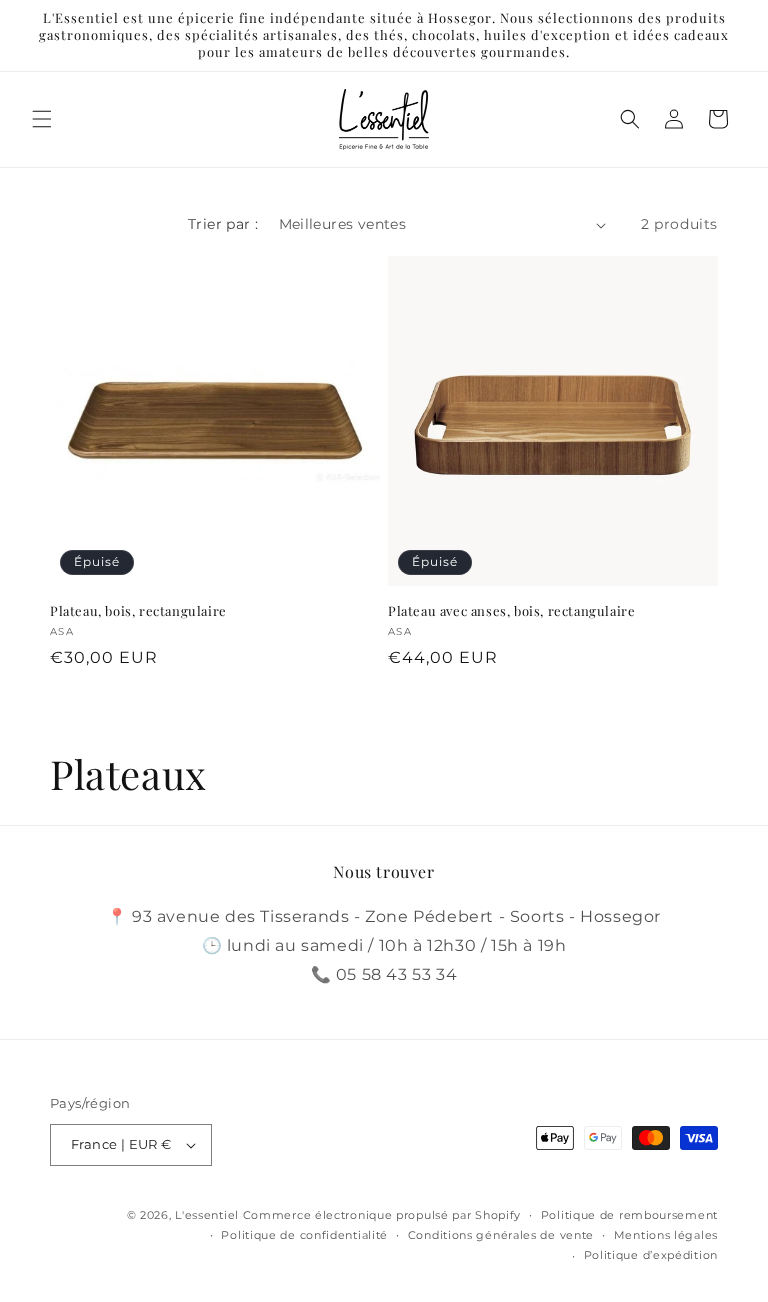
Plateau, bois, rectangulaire (138, 611)
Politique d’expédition (651, 1255)
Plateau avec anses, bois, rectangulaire (511, 611)
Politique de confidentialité (304, 1235)
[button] (42, 119)
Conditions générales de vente (501, 1235)
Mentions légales (666, 1235)
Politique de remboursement (629, 1215)
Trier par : (223, 224)
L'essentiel (207, 1215)
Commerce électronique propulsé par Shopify (382, 1215)
